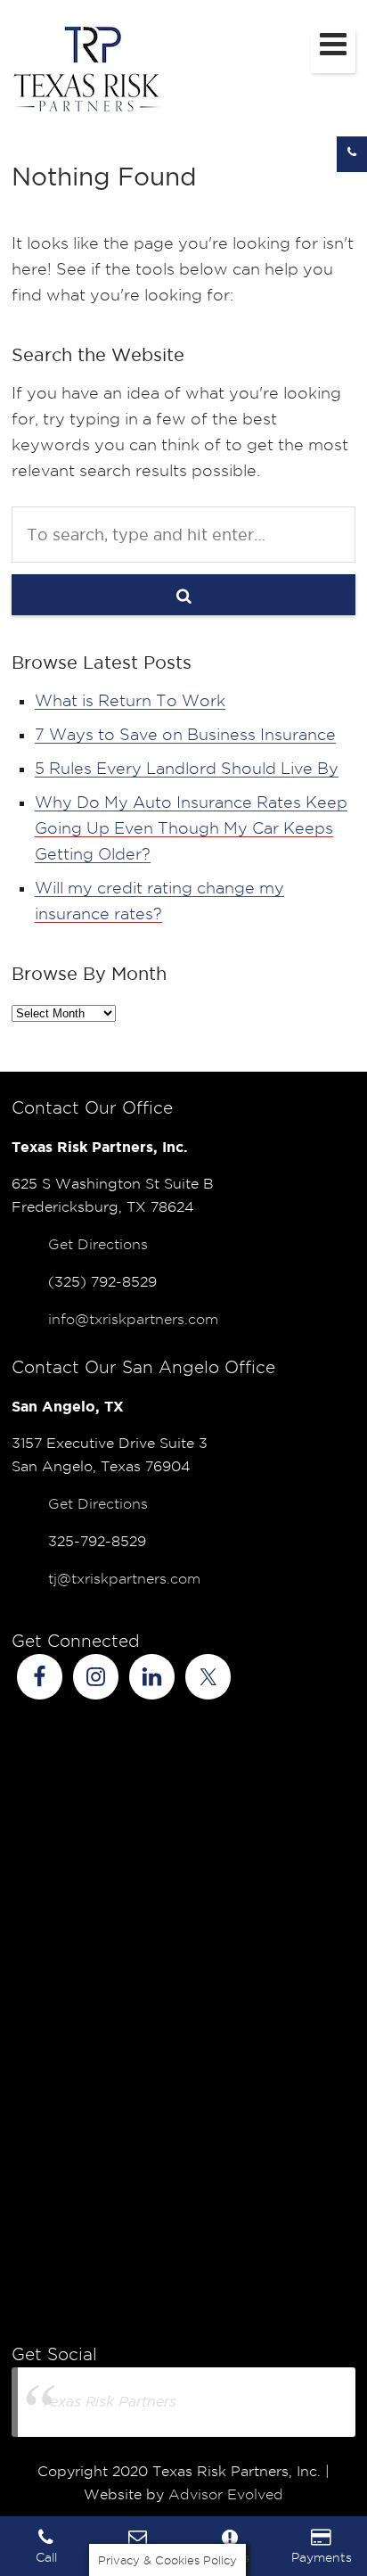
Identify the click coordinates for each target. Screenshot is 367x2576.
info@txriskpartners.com (133, 1319)
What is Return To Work (130, 700)
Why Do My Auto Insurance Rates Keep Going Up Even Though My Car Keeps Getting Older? (191, 828)
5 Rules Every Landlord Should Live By (187, 768)
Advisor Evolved (226, 2494)
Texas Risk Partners (109, 2402)
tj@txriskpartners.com (124, 1579)
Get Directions (98, 1244)
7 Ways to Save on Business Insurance (185, 734)
